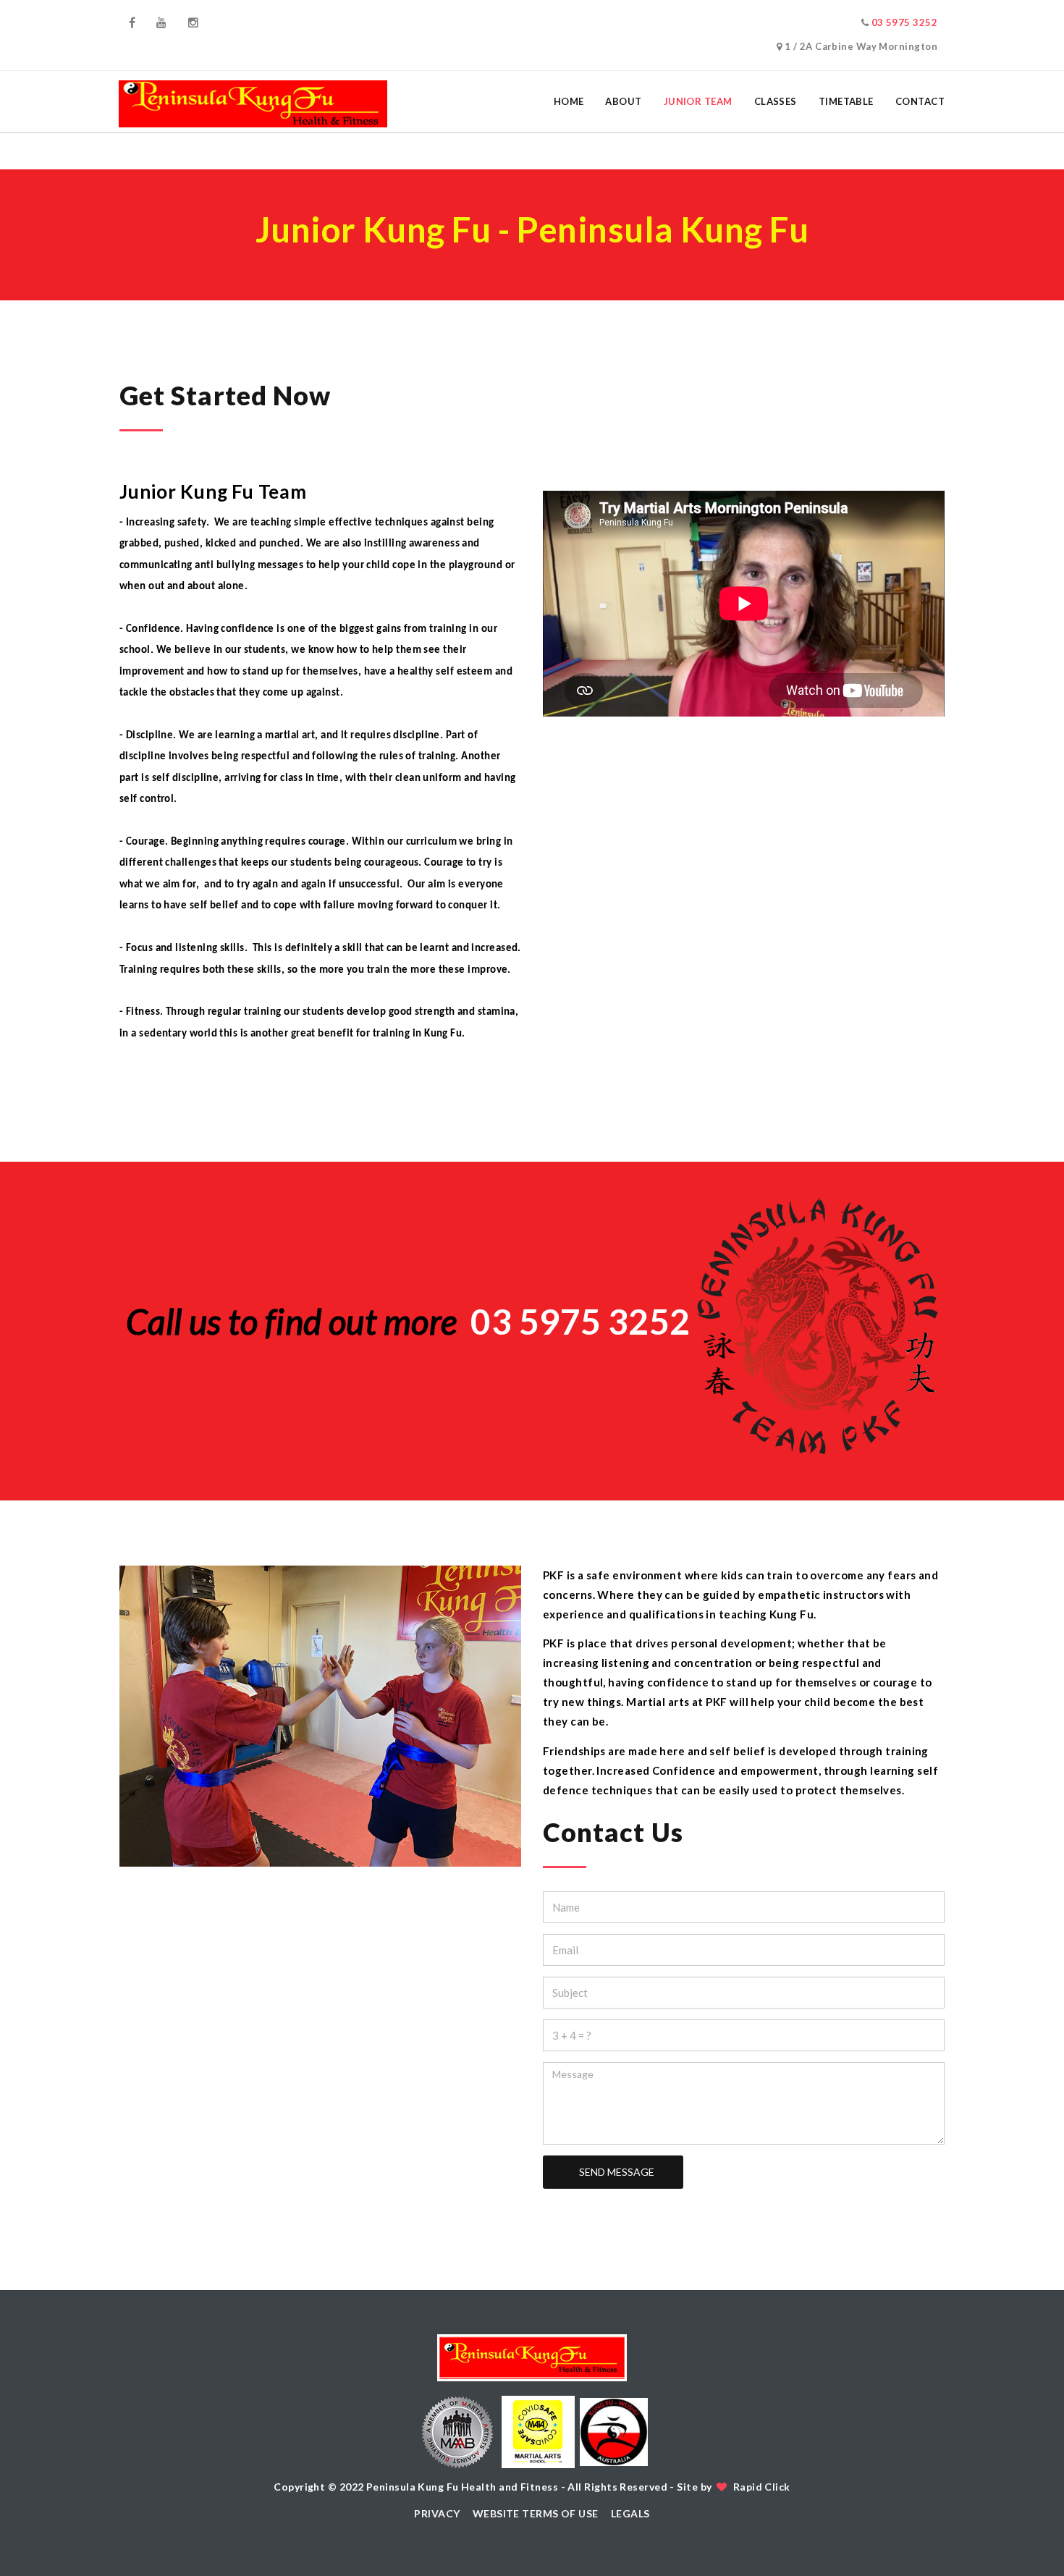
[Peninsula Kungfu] (253, 102)
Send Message (616, 2172)
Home (569, 101)
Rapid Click (762, 2487)
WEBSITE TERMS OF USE (536, 2513)
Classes (776, 101)
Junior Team (698, 101)
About (623, 101)
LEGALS (630, 2513)
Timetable (846, 101)
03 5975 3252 (904, 22)
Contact (920, 101)
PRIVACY (437, 2513)
